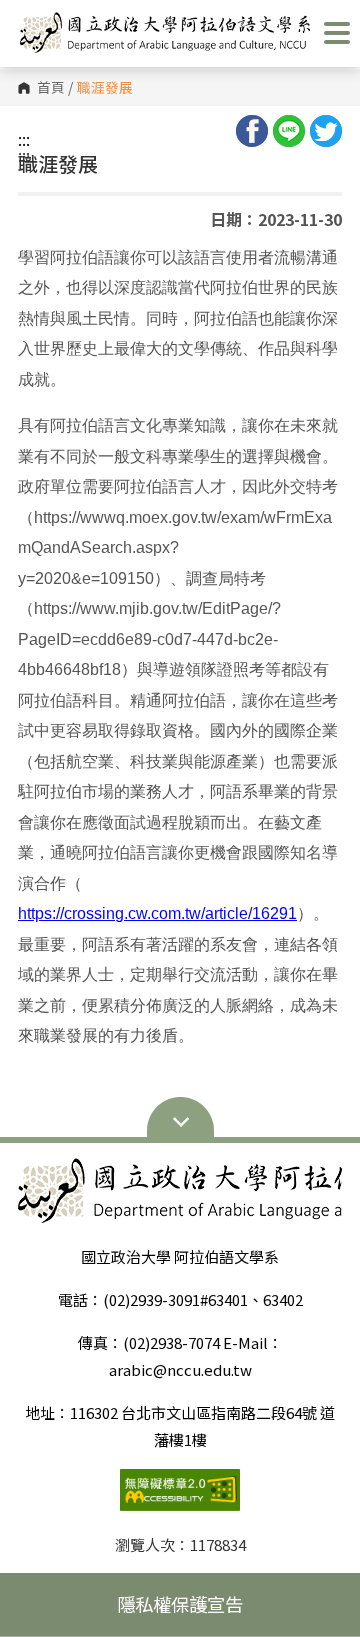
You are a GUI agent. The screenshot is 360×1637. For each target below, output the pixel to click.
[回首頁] (165, 32)
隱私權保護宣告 (180, 1604)
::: (24, 139)
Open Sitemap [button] (180, 1120)
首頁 (51, 88)
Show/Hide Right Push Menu (337, 33)
